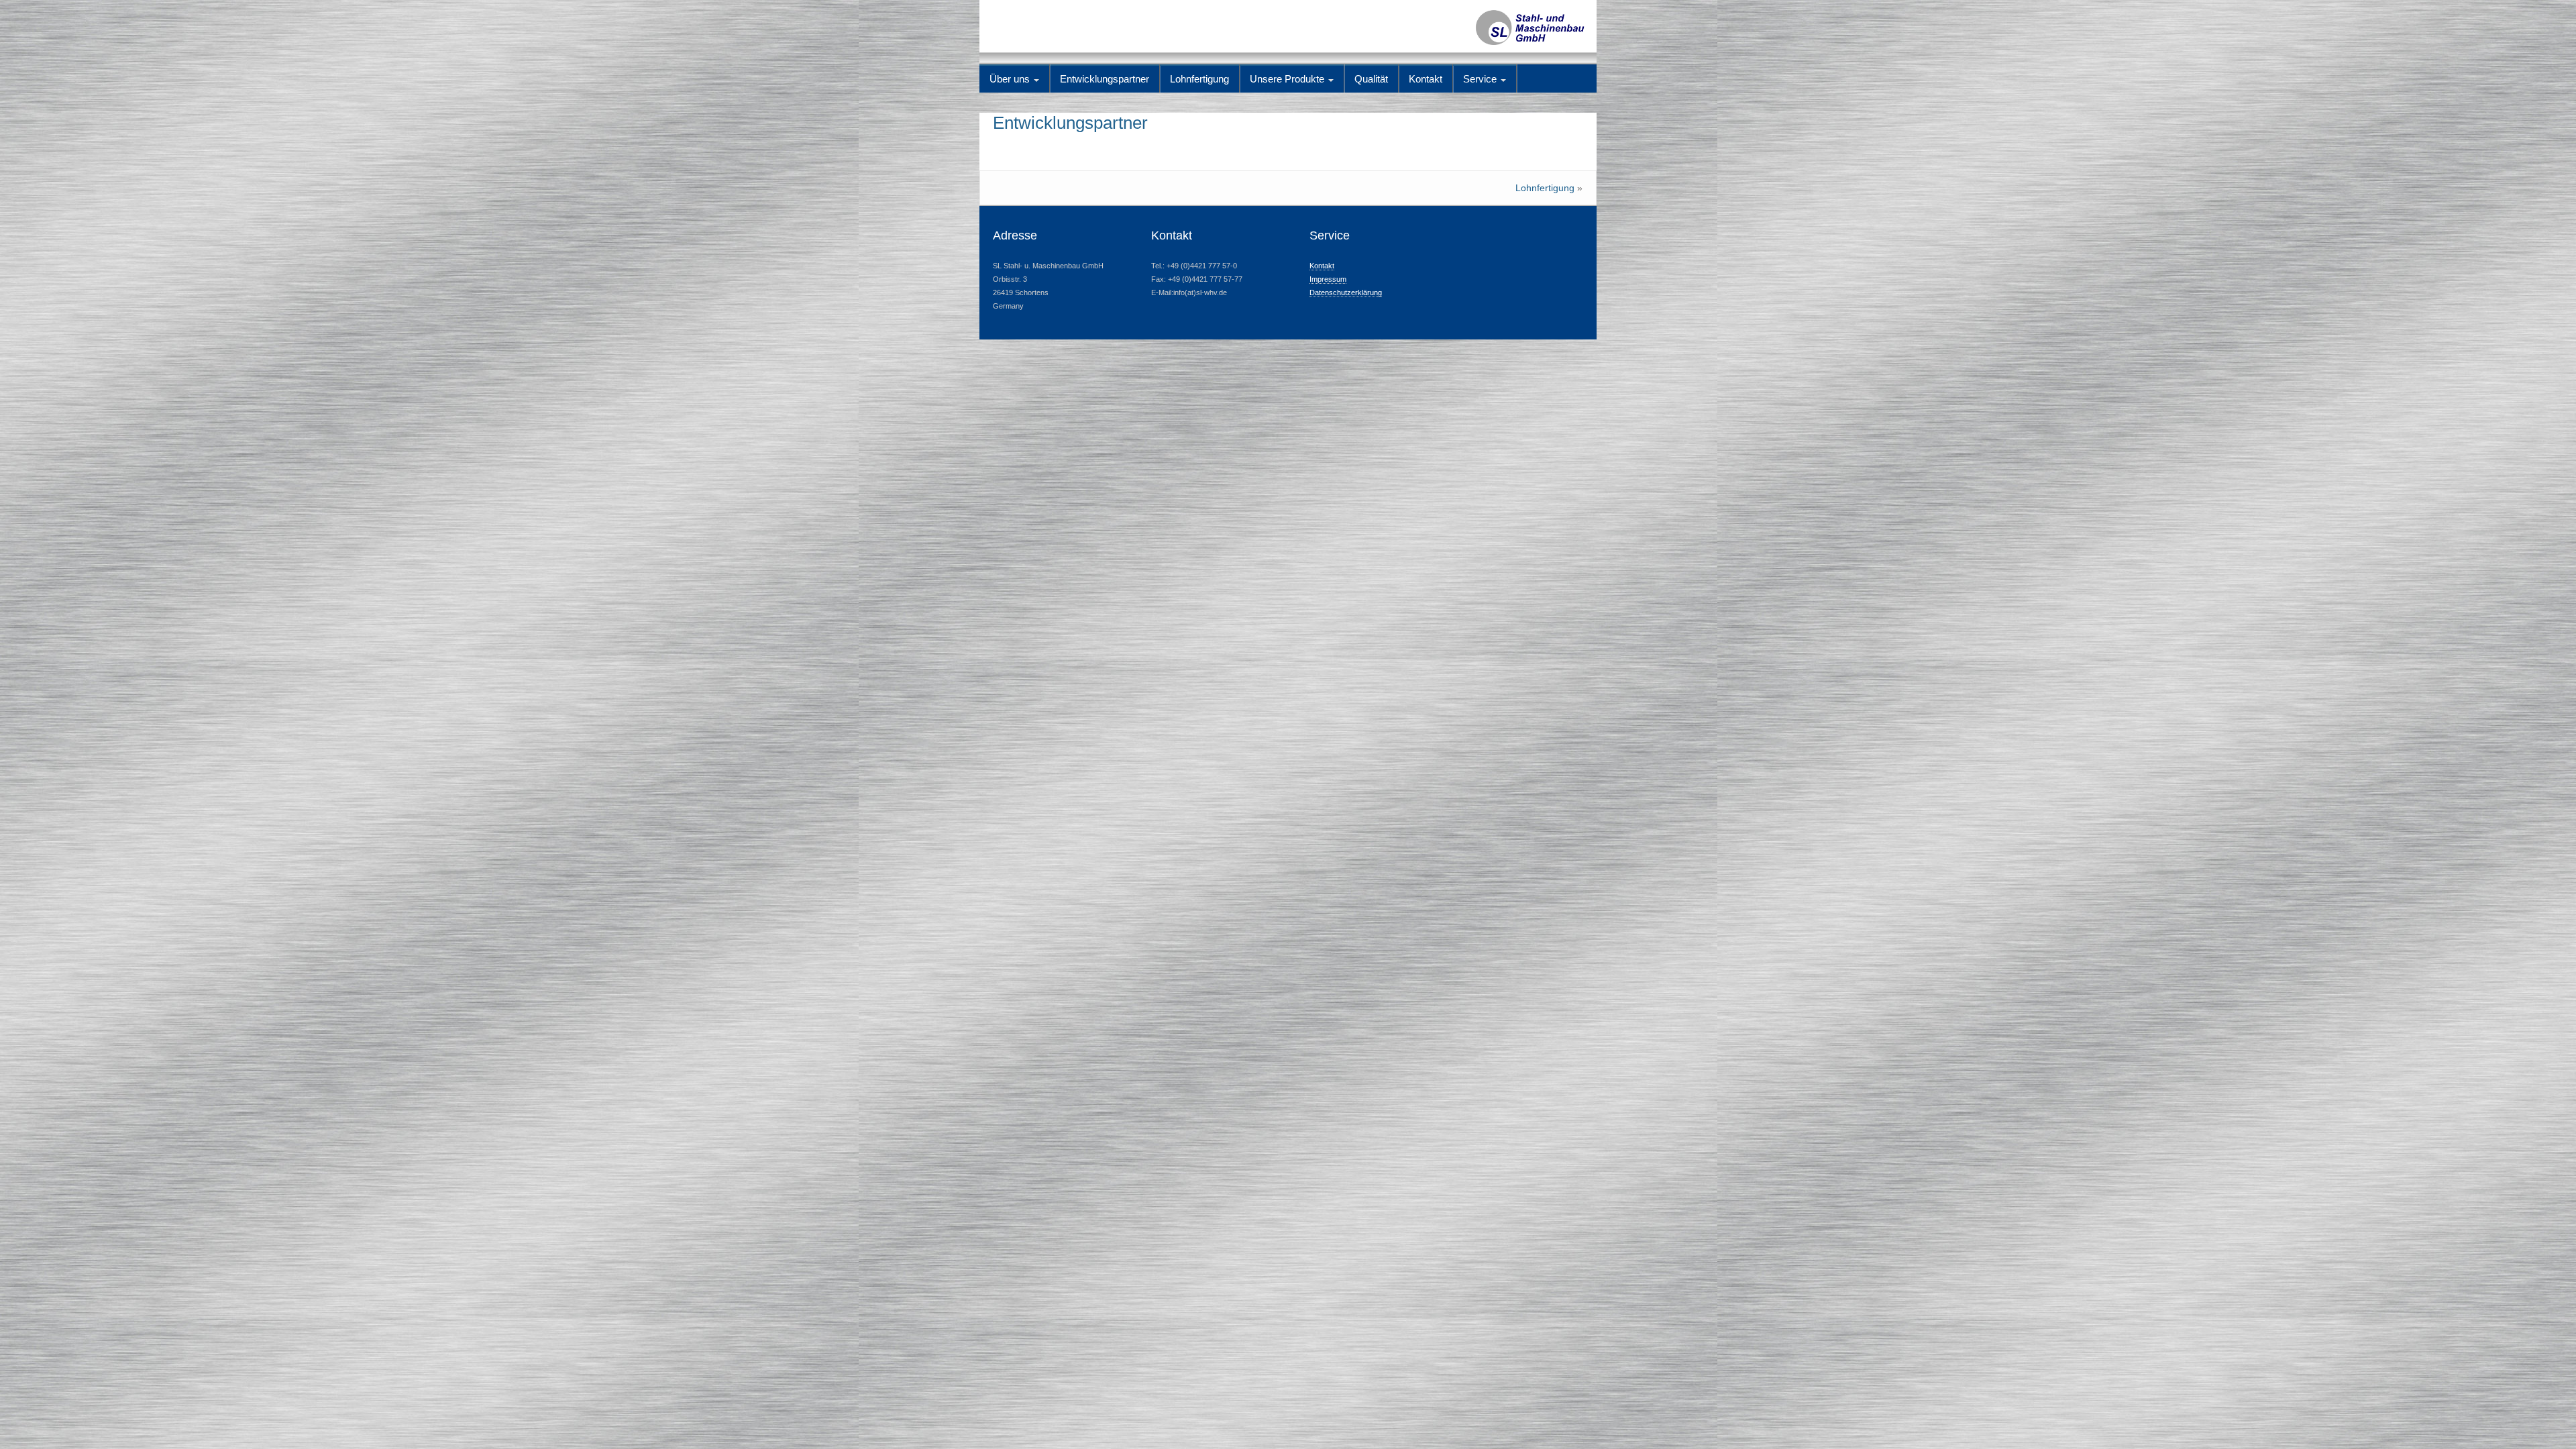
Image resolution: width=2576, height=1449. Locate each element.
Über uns (1011, 79)
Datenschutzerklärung (1346, 292)
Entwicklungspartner (1105, 79)
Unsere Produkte (1288, 79)
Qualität (1371, 79)
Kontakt (1426, 79)
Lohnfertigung (1199, 79)
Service (1481, 79)
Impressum (1328, 279)
